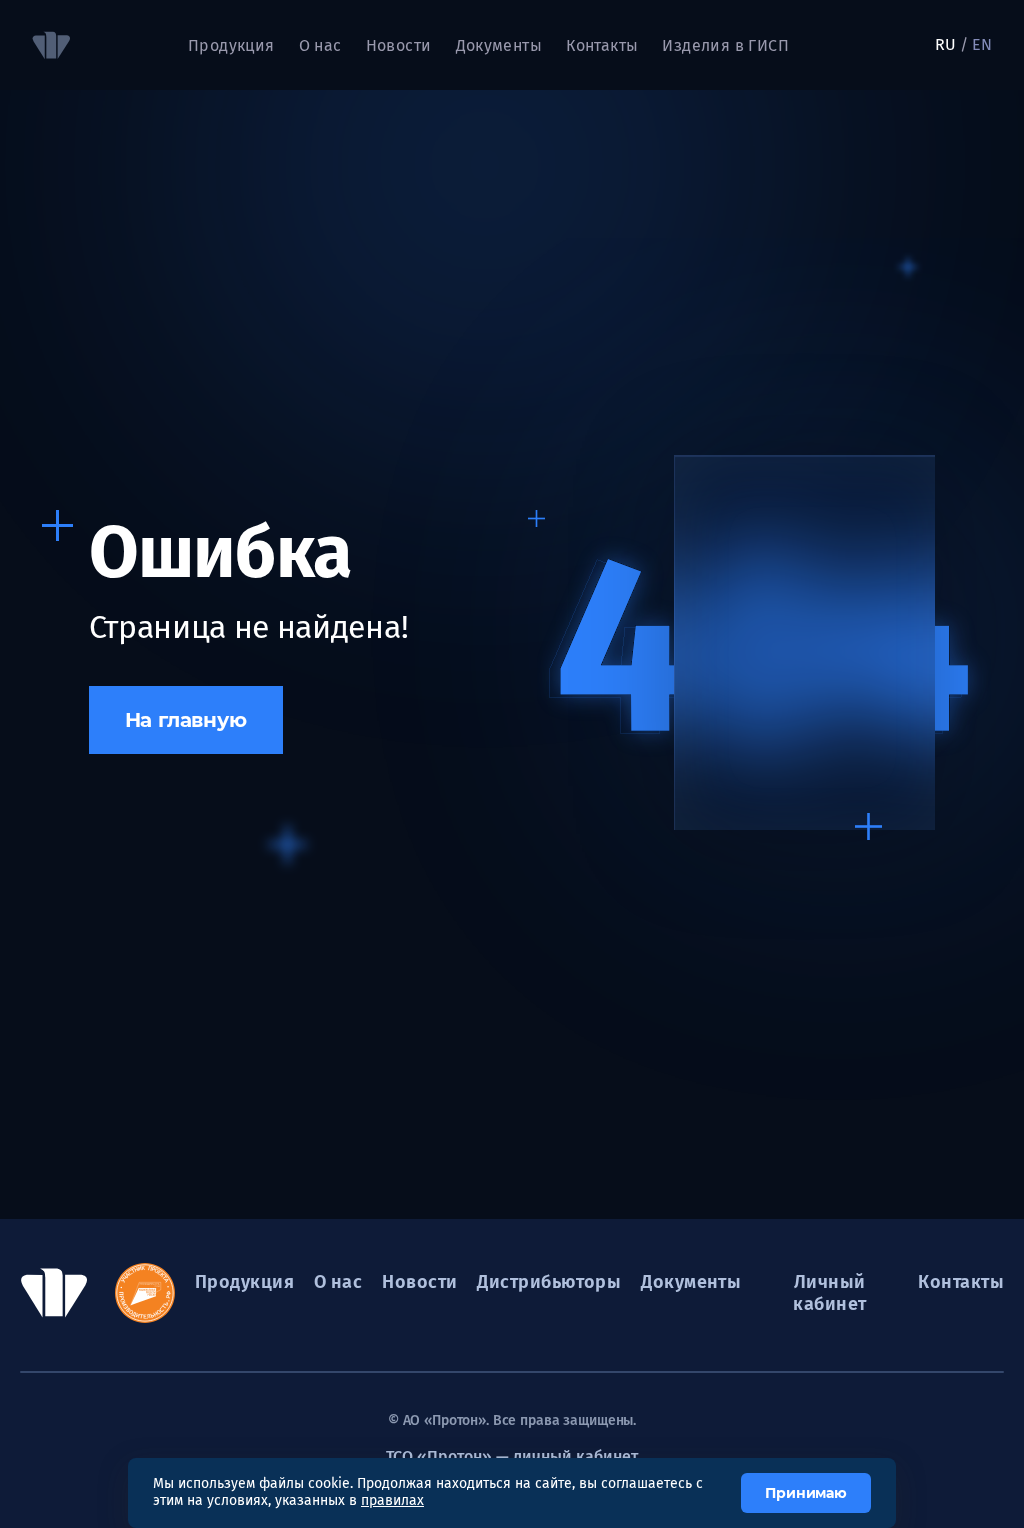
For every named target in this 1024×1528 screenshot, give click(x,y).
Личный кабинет (829, 1293)
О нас (338, 1282)
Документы (499, 45)
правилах (392, 1500)
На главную (186, 720)
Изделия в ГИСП (725, 45)
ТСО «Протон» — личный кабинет (512, 1456)
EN (982, 44)
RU (945, 44)
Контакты (602, 45)
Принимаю (806, 1493)
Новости (399, 45)
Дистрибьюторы (549, 1282)
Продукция (231, 45)
